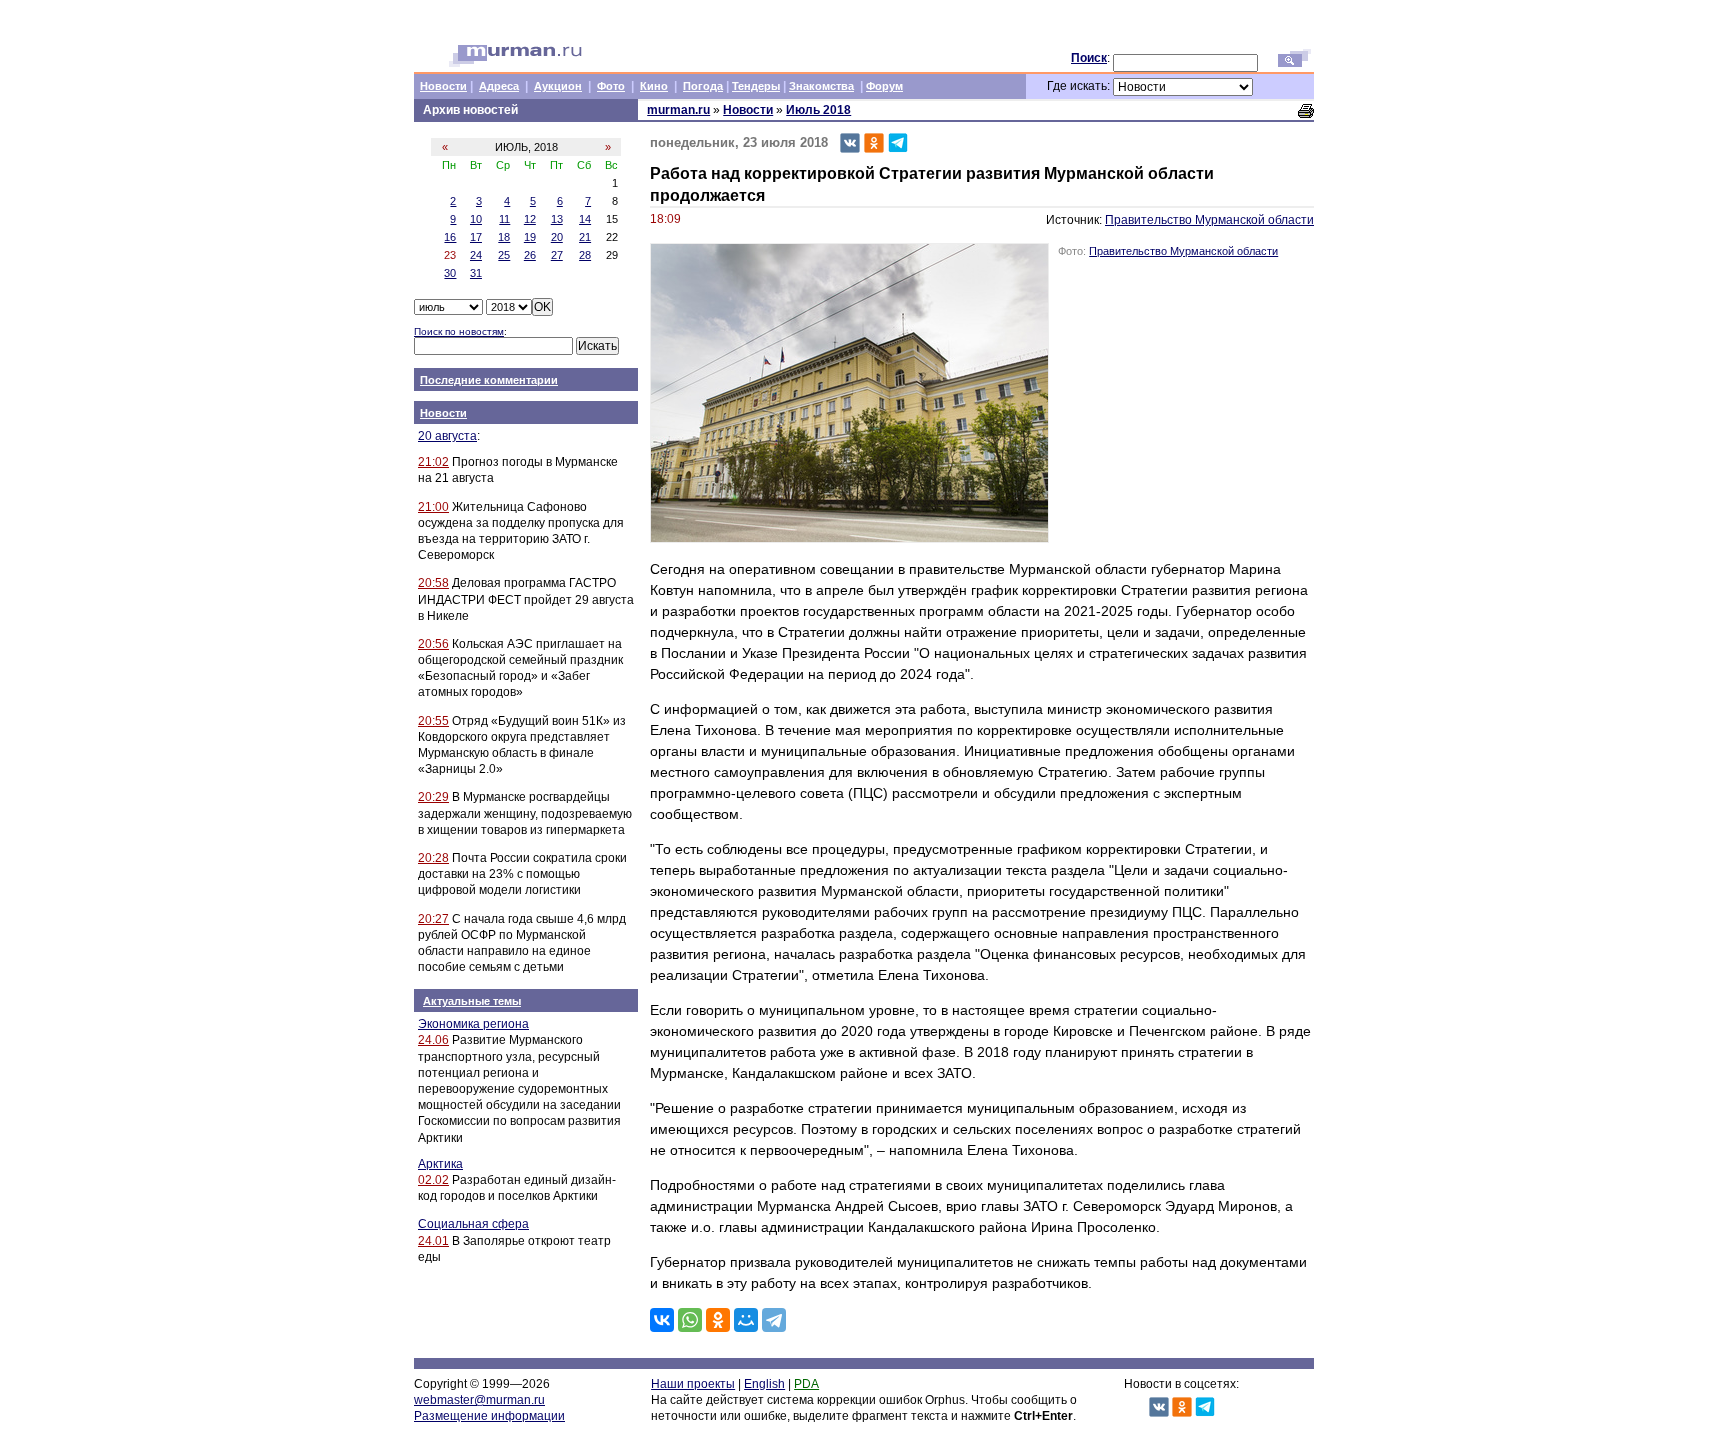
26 (530, 255)
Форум (884, 86)
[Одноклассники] (718, 1320)
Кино (654, 86)
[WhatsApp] (690, 1320)
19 (530, 237)
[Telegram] (774, 1320)
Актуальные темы (472, 1001)
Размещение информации (489, 1416)
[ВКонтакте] (662, 1320)
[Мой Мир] (746, 1320)
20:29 (433, 797)
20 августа (447, 436)
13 (557, 219)
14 (585, 219)
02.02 (433, 1180)
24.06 (433, 1040)
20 (557, 237)
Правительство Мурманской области (1209, 220)
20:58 (433, 583)
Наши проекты (693, 1384)
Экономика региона (473, 1024)
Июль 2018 (818, 110)
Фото (611, 86)
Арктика (440, 1164)
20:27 (433, 919)
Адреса (499, 86)
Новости (443, 86)
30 (450, 273)
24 (476, 255)
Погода (703, 86)
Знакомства (821, 86)
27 (557, 255)
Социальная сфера (473, 1224)
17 (476, 237)
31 (476, 273)
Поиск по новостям (459, 331)
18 (504, 237)
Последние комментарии (489, 380)
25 (504, 255)
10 (476, 219)
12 (530, 219)
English (764, 1384)
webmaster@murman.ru (479, 1400)
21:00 (433, 507)
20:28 (433, 858)
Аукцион (558, 86)
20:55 (433, 721)
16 (450, 237)
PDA (806, 1384)
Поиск (1089, 58)
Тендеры (756, 86)
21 (585, 237)
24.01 (433, 1241)
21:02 (433, 462)
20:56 (433, 644)
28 (585, 255)
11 (504, 219)
